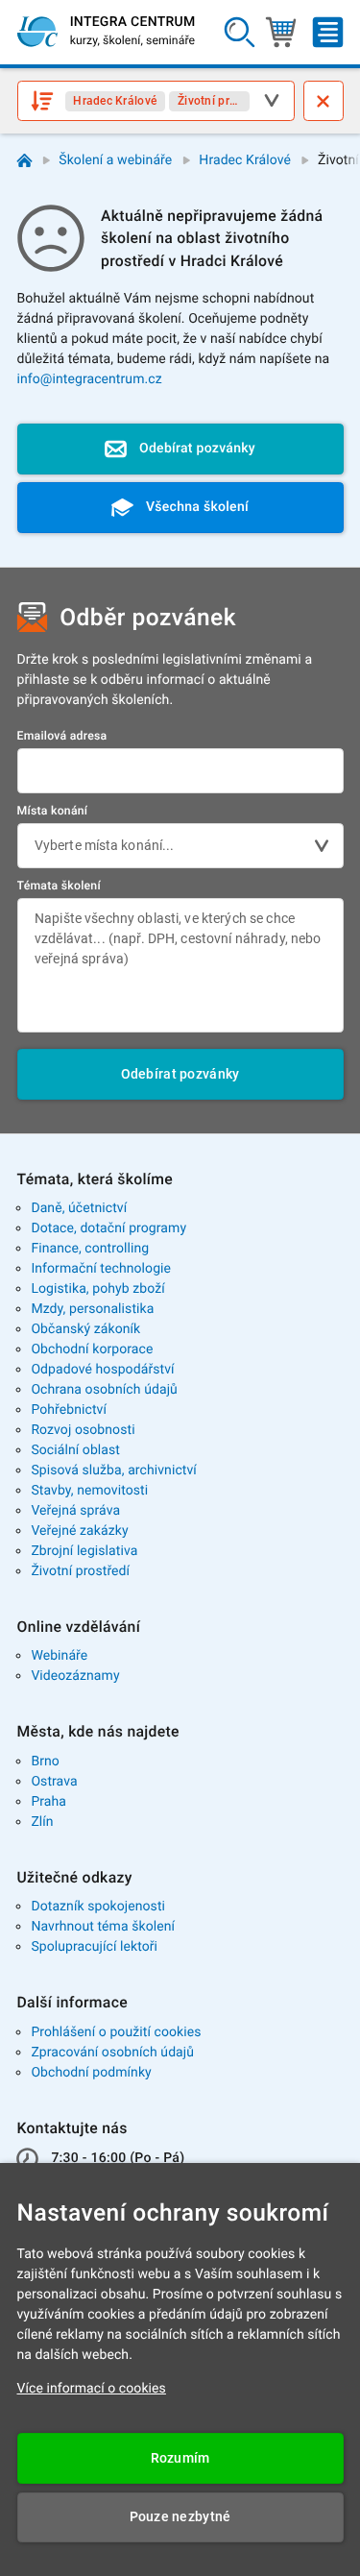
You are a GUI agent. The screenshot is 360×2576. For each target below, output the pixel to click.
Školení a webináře (115, 160)
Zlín (42, 1822)
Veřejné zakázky (79, 1531)
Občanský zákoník (85, 1329)
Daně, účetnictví (79, 1208)
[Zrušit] (324, 101)
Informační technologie (101, 1269)
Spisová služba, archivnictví (114, 1470)
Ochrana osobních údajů (104, 1390)
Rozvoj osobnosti (83, 1430)
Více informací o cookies (92, 2389)
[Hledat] (240, 32)
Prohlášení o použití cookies (116, 2032)
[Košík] (281, 32)
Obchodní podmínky (91, 2073)
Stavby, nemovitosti (89, 1491)
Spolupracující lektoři (94, 1947)
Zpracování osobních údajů (112, 2053)
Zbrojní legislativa (84, 1551)
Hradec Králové (245, 160)
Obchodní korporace (92, 1349)
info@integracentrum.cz (90, 379)
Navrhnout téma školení (103, 1927)
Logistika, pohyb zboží (97, 1289)
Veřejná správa (75, 1511)
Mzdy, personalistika (92, 1309)
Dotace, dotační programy (108, 1228)
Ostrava (54, 1782)
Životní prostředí (80, 1571)
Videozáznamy (75, 1676)
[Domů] (24, 161)
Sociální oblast (75, 1450)
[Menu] (328, 32)
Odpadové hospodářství (102, 1370)
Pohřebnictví (69, 1410)
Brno (45, 1762)
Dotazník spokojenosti (98, 1907)
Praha (48, 1802)
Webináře (59, 1656)
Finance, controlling (90, 1249)
